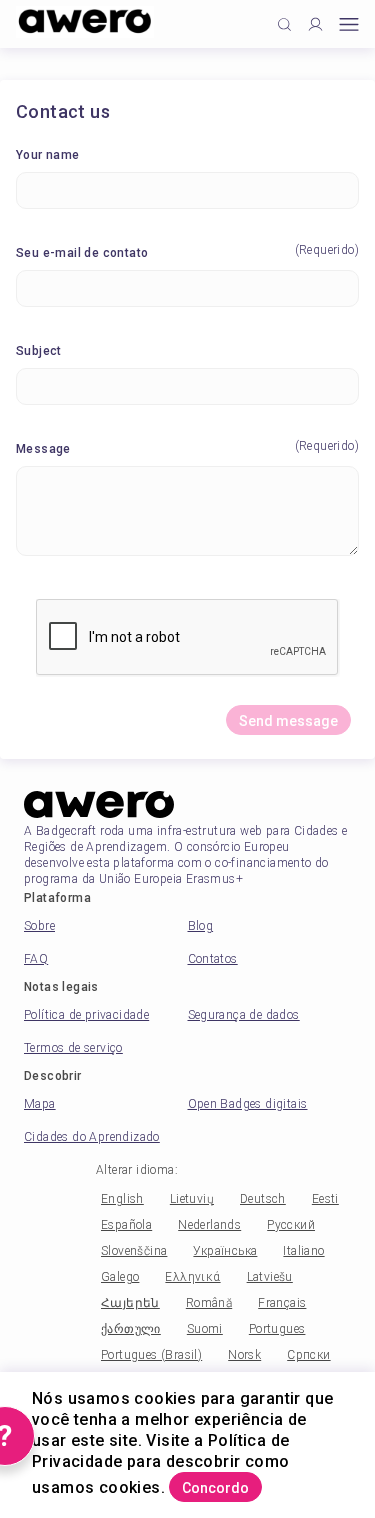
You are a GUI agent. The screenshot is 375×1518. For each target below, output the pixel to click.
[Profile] (315, 24)
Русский (291, 1225)
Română (209, 1303)
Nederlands (209, 1225)
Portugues (277, 1329)
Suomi (205, 1329)
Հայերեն (130, 1303)
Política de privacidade (86, 1015)
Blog (201, 926)
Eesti (325, 1199)
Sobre (39, 926)
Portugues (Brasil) (151, 1355)
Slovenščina (134, 1251)
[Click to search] (284, 24)
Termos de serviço (73, 1048)
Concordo (215, 1488)
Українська (225, 1251)
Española (126, 1225)
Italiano (303, 1251)
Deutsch (263, 1199)
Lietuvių (192, 1199)
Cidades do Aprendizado (92, 1137)
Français (282, 1303)
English (122, 1199)
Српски (308, 1355)
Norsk (244, 1355)
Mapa (40, 1104)
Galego (120, 1277)
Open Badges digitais (248, 1104)
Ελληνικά (192, 1277)
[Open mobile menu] (349, 24)
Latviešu (270, 1277)
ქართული (131, 1329)
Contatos (213, 959)
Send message (288, 721)
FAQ (36, 959)
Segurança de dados (244, 1015)
